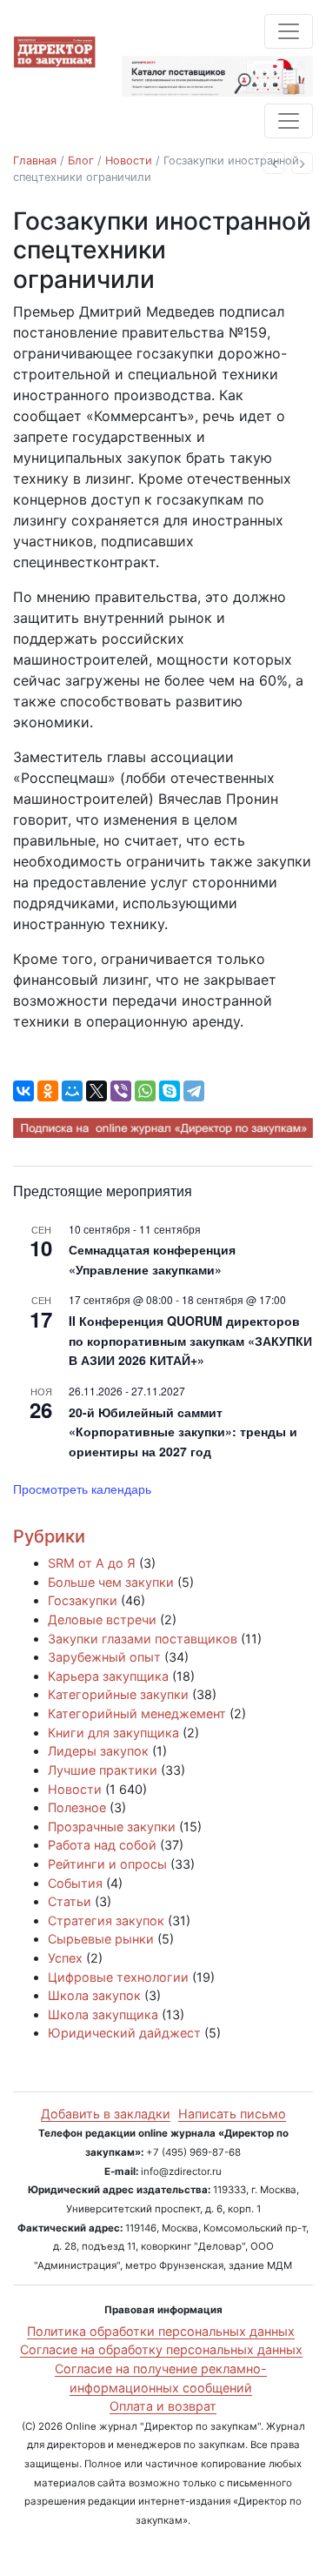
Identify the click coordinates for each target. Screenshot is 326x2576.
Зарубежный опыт (104, 1657)
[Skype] (170, 1091)
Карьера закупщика (108, 1676)
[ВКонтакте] (23, 1091)
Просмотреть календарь (82, 1489)
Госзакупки (83, 1600)
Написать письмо (232, 2114)
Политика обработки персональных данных (161, 2331)
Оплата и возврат (163, 2406)
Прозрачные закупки (112, 1827)
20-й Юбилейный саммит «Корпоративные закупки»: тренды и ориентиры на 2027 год (183, 1432)
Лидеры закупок (98, 1751)
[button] (274, 163)
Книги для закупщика (113, 1733)
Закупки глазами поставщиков (143, 1639)
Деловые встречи (102, 1619)
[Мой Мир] (72, 1091)
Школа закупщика (103, 2014)
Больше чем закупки (111, 1582)
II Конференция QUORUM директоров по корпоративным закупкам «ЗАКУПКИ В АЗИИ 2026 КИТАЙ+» (190, 1340)
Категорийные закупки (118, 1694)
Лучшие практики (103, 1770)
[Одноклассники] (48, 1091)
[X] (96, 1091)
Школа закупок (94, 1995)
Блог (81, 161)
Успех (65, 1958)
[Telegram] (194, 1091)
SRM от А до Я (92, 1563)
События (75, 1883)
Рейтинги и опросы (107, 1864)
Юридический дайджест (124, 2033)
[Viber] (121, 1091)
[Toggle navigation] (289, 31)
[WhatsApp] (145, 1091)
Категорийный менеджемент (137, 1713)
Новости (129, 161)
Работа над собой (102, 1845)
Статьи (70, 1901)
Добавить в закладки (106, 2114)
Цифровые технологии (118, 1977)
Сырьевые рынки (101, 1939)
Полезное (77, 1807)
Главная (35, 161)
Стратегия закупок (106, 1920)
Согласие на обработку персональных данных (161, 2349)
